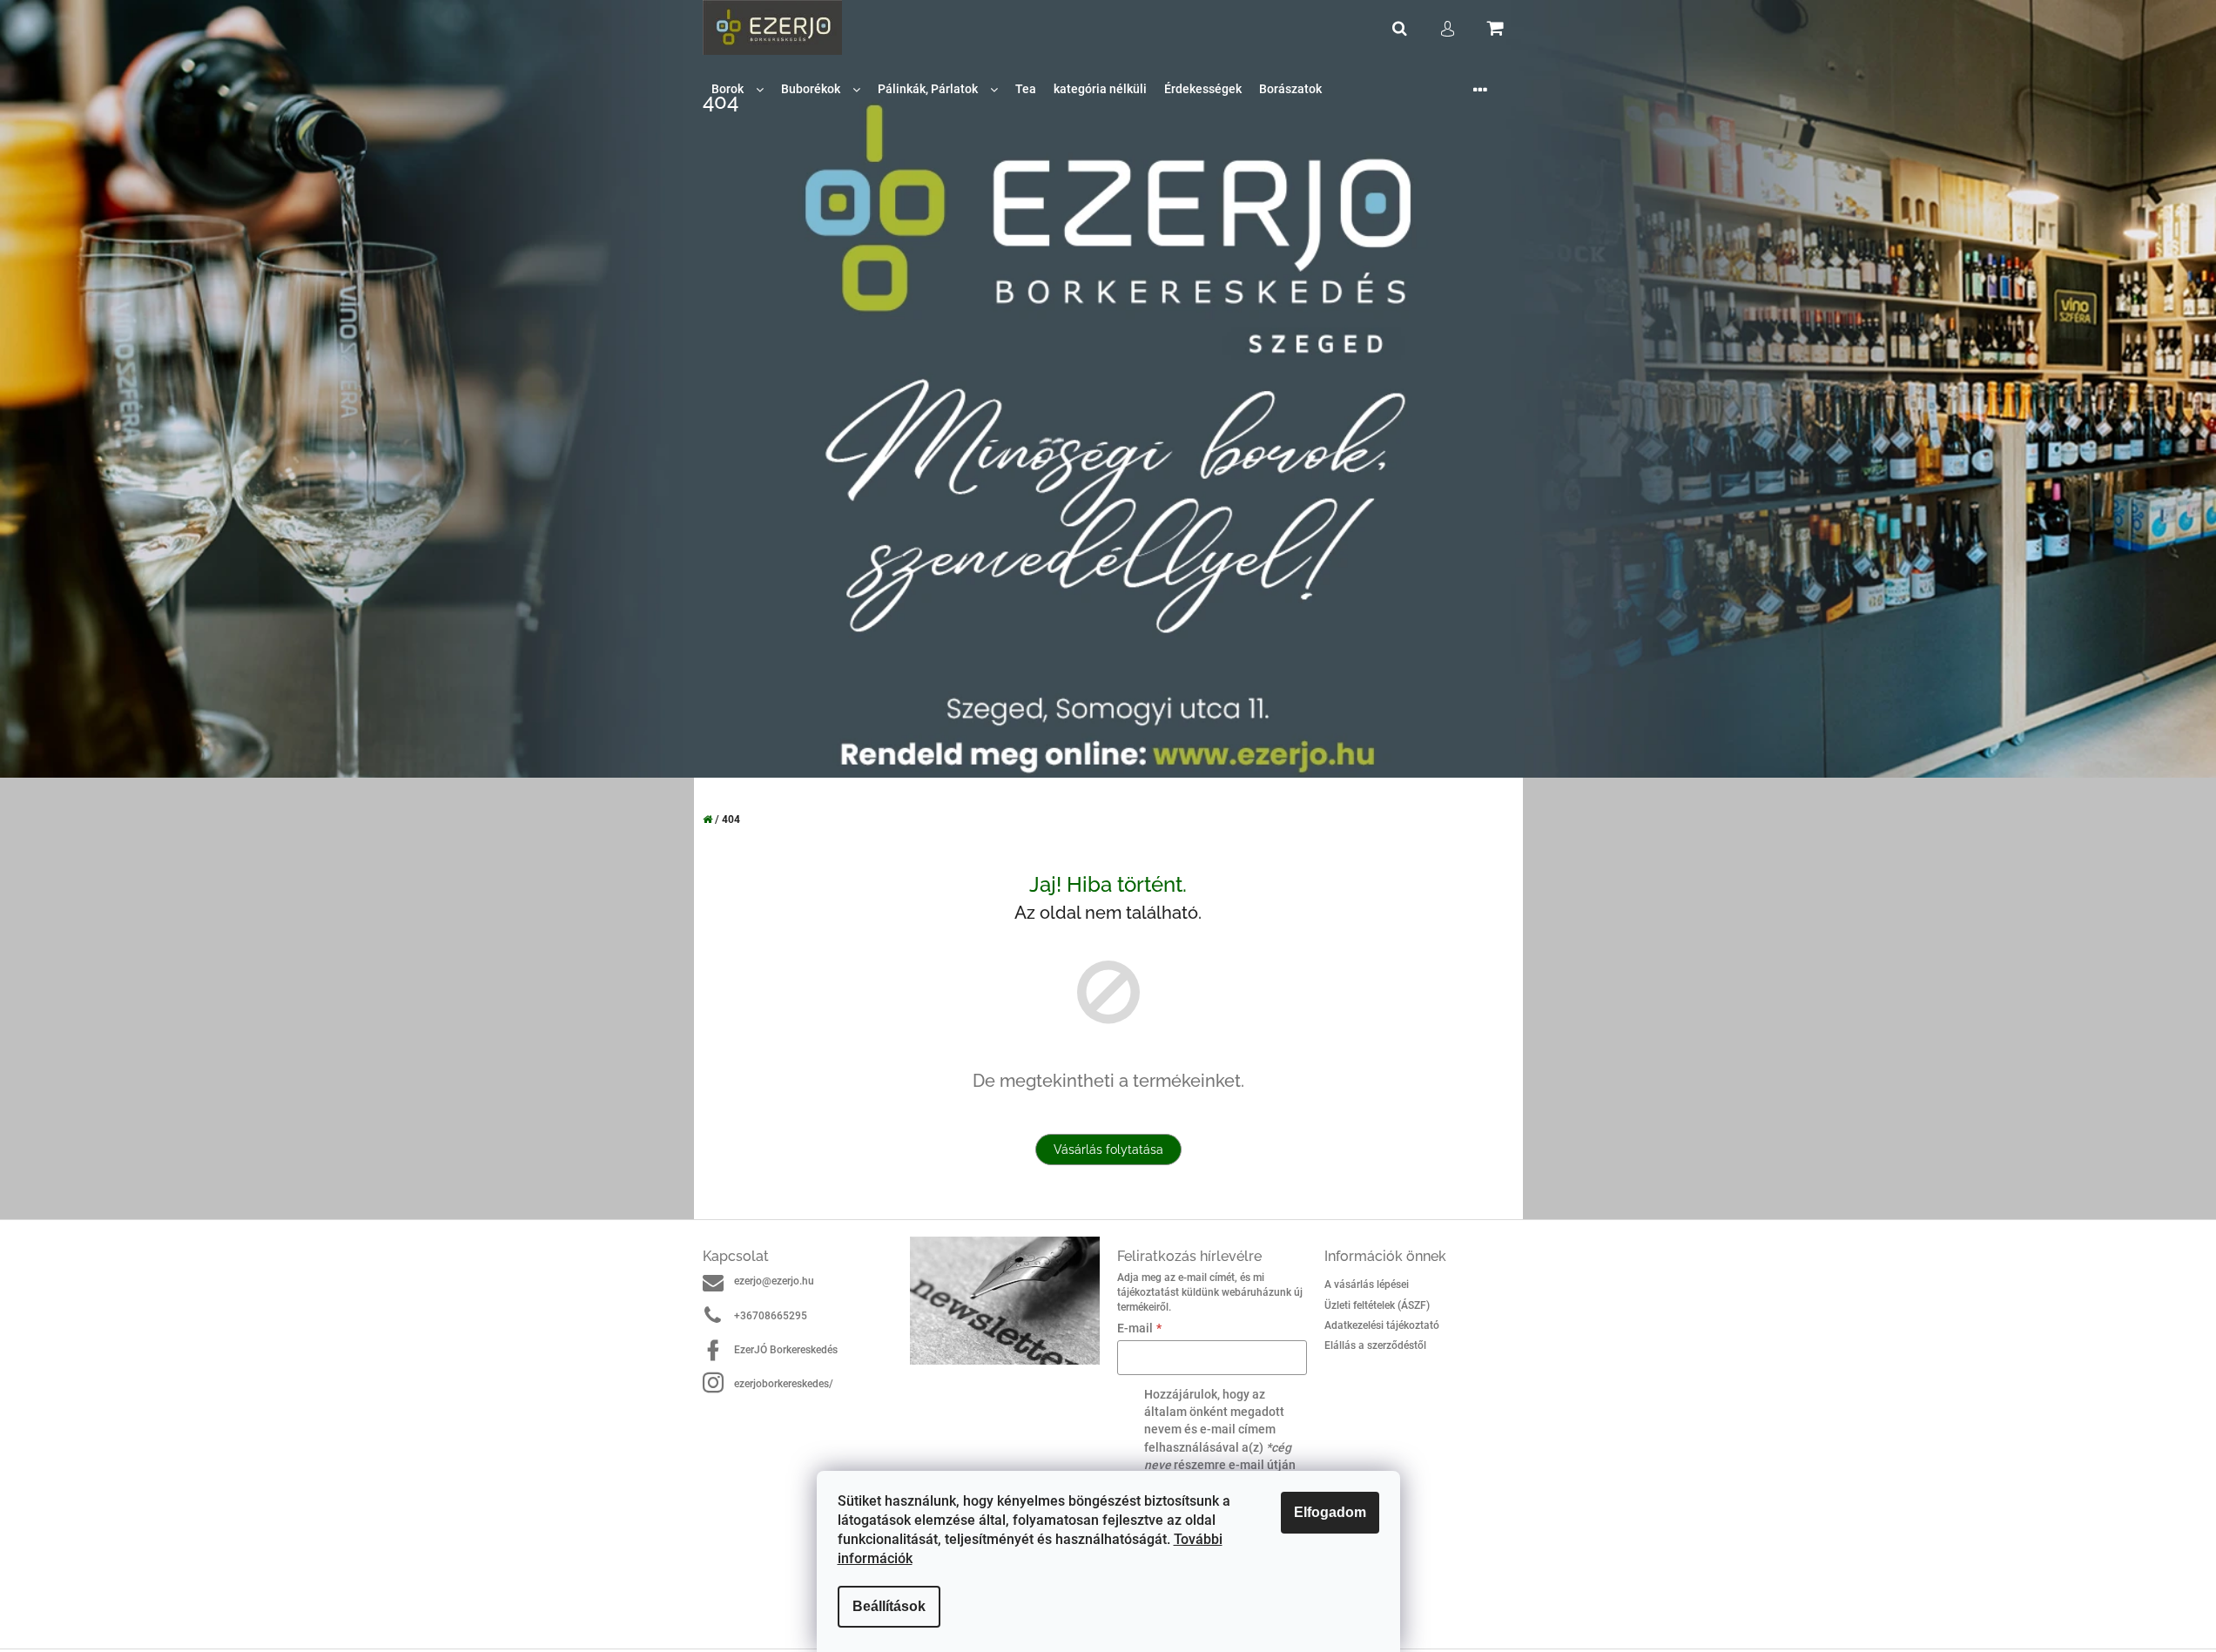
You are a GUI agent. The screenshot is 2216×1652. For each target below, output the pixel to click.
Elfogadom (1330, 1512)
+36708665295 (771, 1316)
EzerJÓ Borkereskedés (786, 1350)
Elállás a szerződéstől (1375, 1345)
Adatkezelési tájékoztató (1382, 1325)
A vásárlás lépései (1367, 1285)
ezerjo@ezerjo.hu (774, 1281)
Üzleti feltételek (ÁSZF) (1377, 1305)
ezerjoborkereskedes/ (784, 1384)
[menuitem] (738, 89)
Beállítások (889, 1606)
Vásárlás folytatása (1108, 1150)
